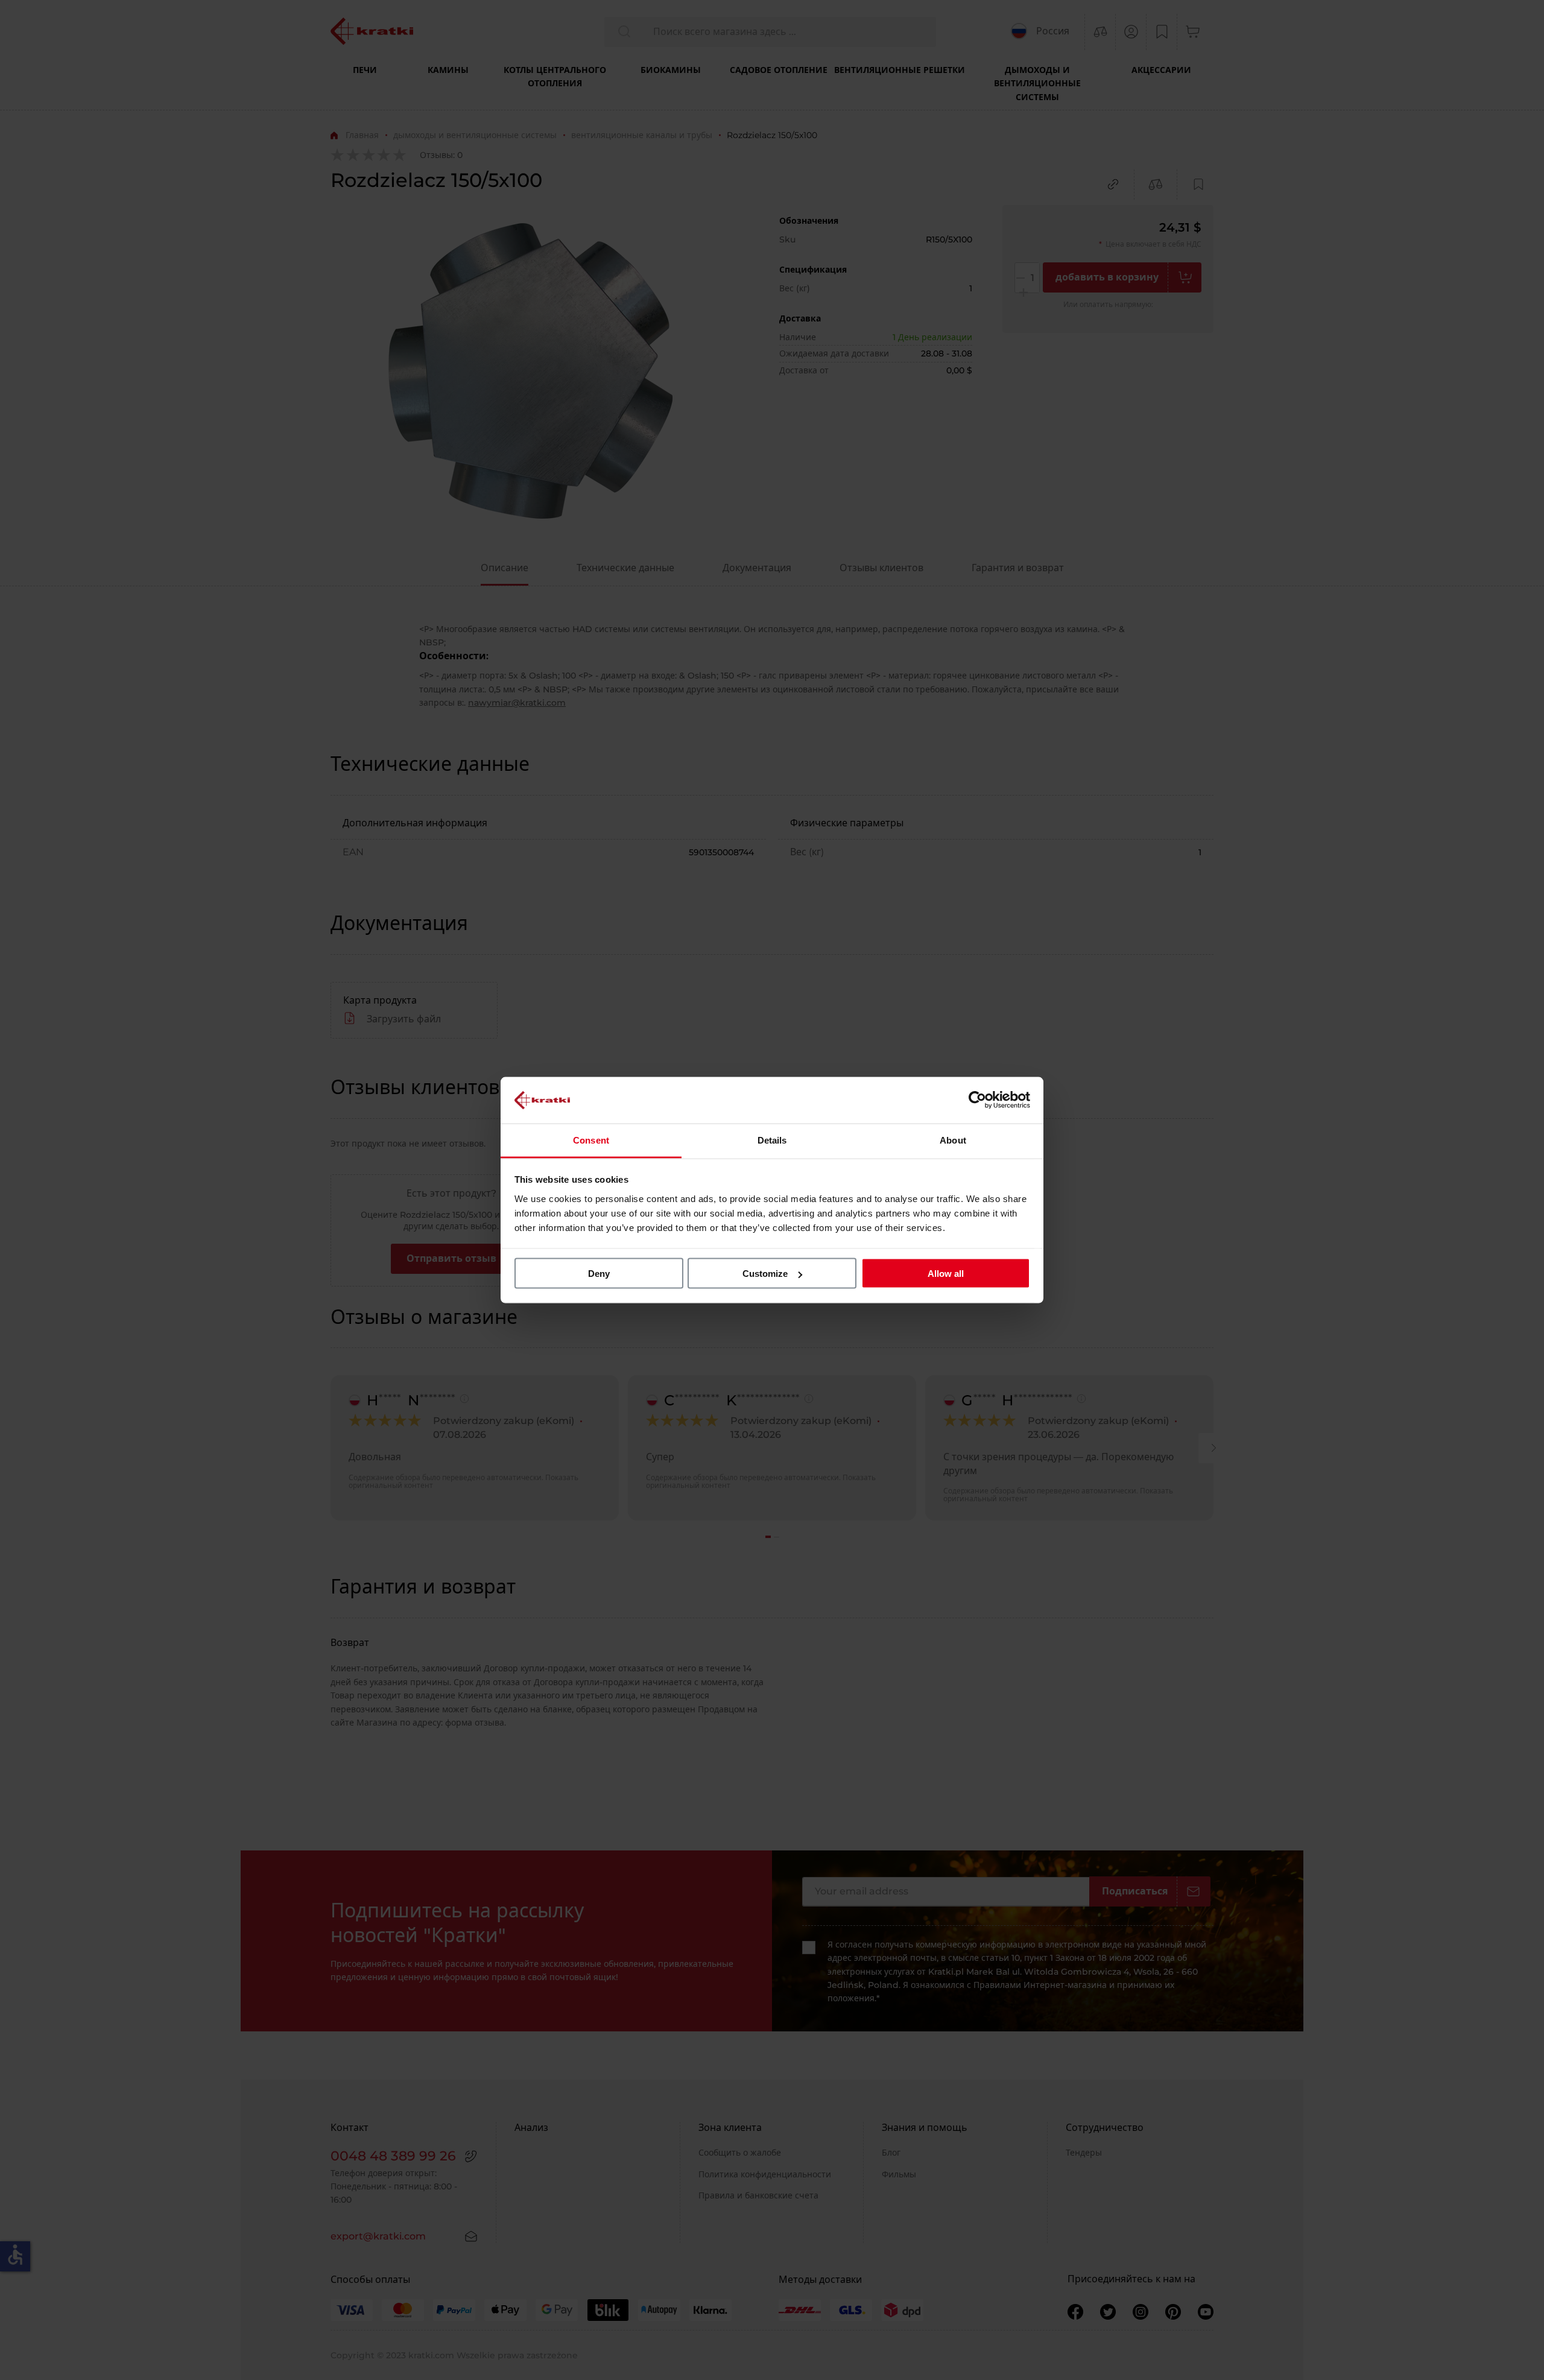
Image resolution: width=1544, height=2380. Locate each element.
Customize (765, 1274)
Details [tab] (772, 1140)
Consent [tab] (591, 1140)
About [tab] (953, 1140)
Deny (599, 1274)
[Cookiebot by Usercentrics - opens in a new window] (977, 1100)
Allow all (946, 1274)
